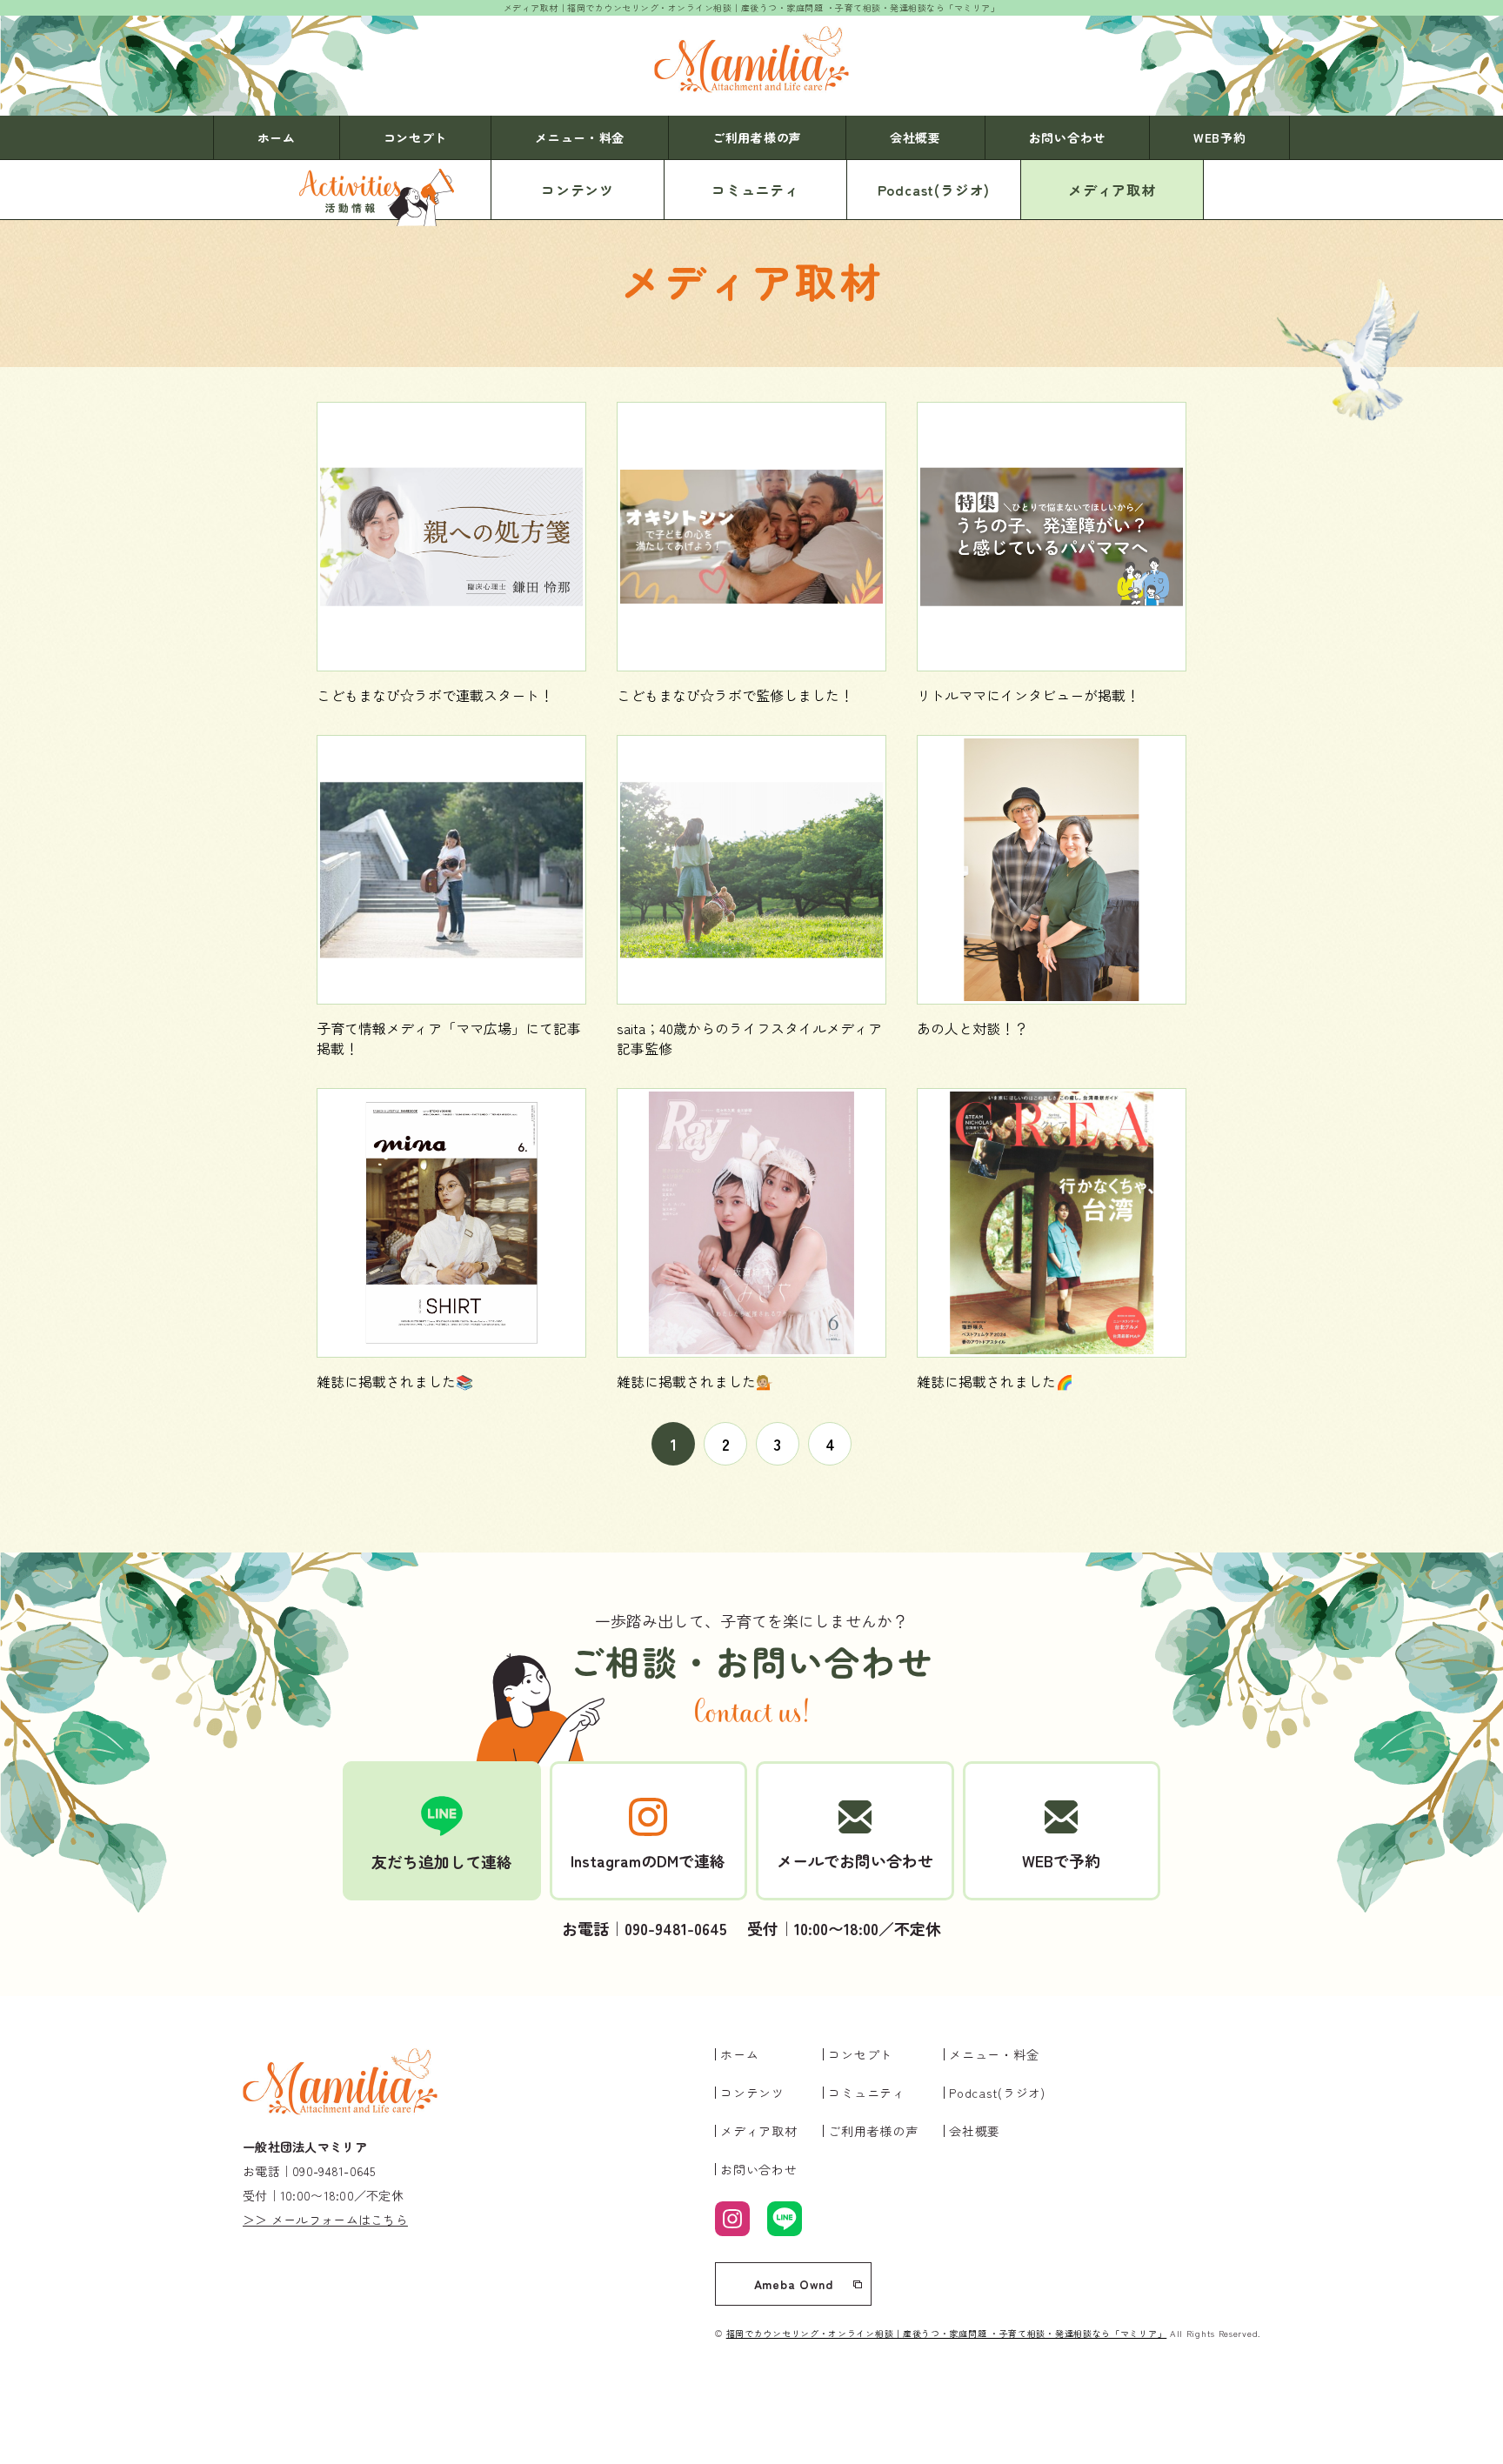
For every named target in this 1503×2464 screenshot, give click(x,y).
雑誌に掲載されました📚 (395, 1381)
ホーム (277, 137)
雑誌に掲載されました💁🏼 (695, 1381)
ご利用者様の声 (757, 137)
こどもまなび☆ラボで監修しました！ (735, 695)
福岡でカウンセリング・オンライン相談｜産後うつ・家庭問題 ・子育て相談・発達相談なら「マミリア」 (947, 2333)
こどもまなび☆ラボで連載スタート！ (435, 695)
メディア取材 (1112, 190)
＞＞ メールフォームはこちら (325, 2220)
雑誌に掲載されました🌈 (995, 1381)
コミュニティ (755, 190)
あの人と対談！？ (972, 1028)
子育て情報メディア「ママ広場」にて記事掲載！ (449, 1038)
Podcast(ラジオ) (934, 190)
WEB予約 (1220, 137)
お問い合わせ (1067, 137)
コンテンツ (578, 190)
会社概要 (915, 137)
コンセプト (416, 137)
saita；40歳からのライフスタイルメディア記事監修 (749, 1038)
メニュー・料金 (580, 137)
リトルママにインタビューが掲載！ (1028, 695)
